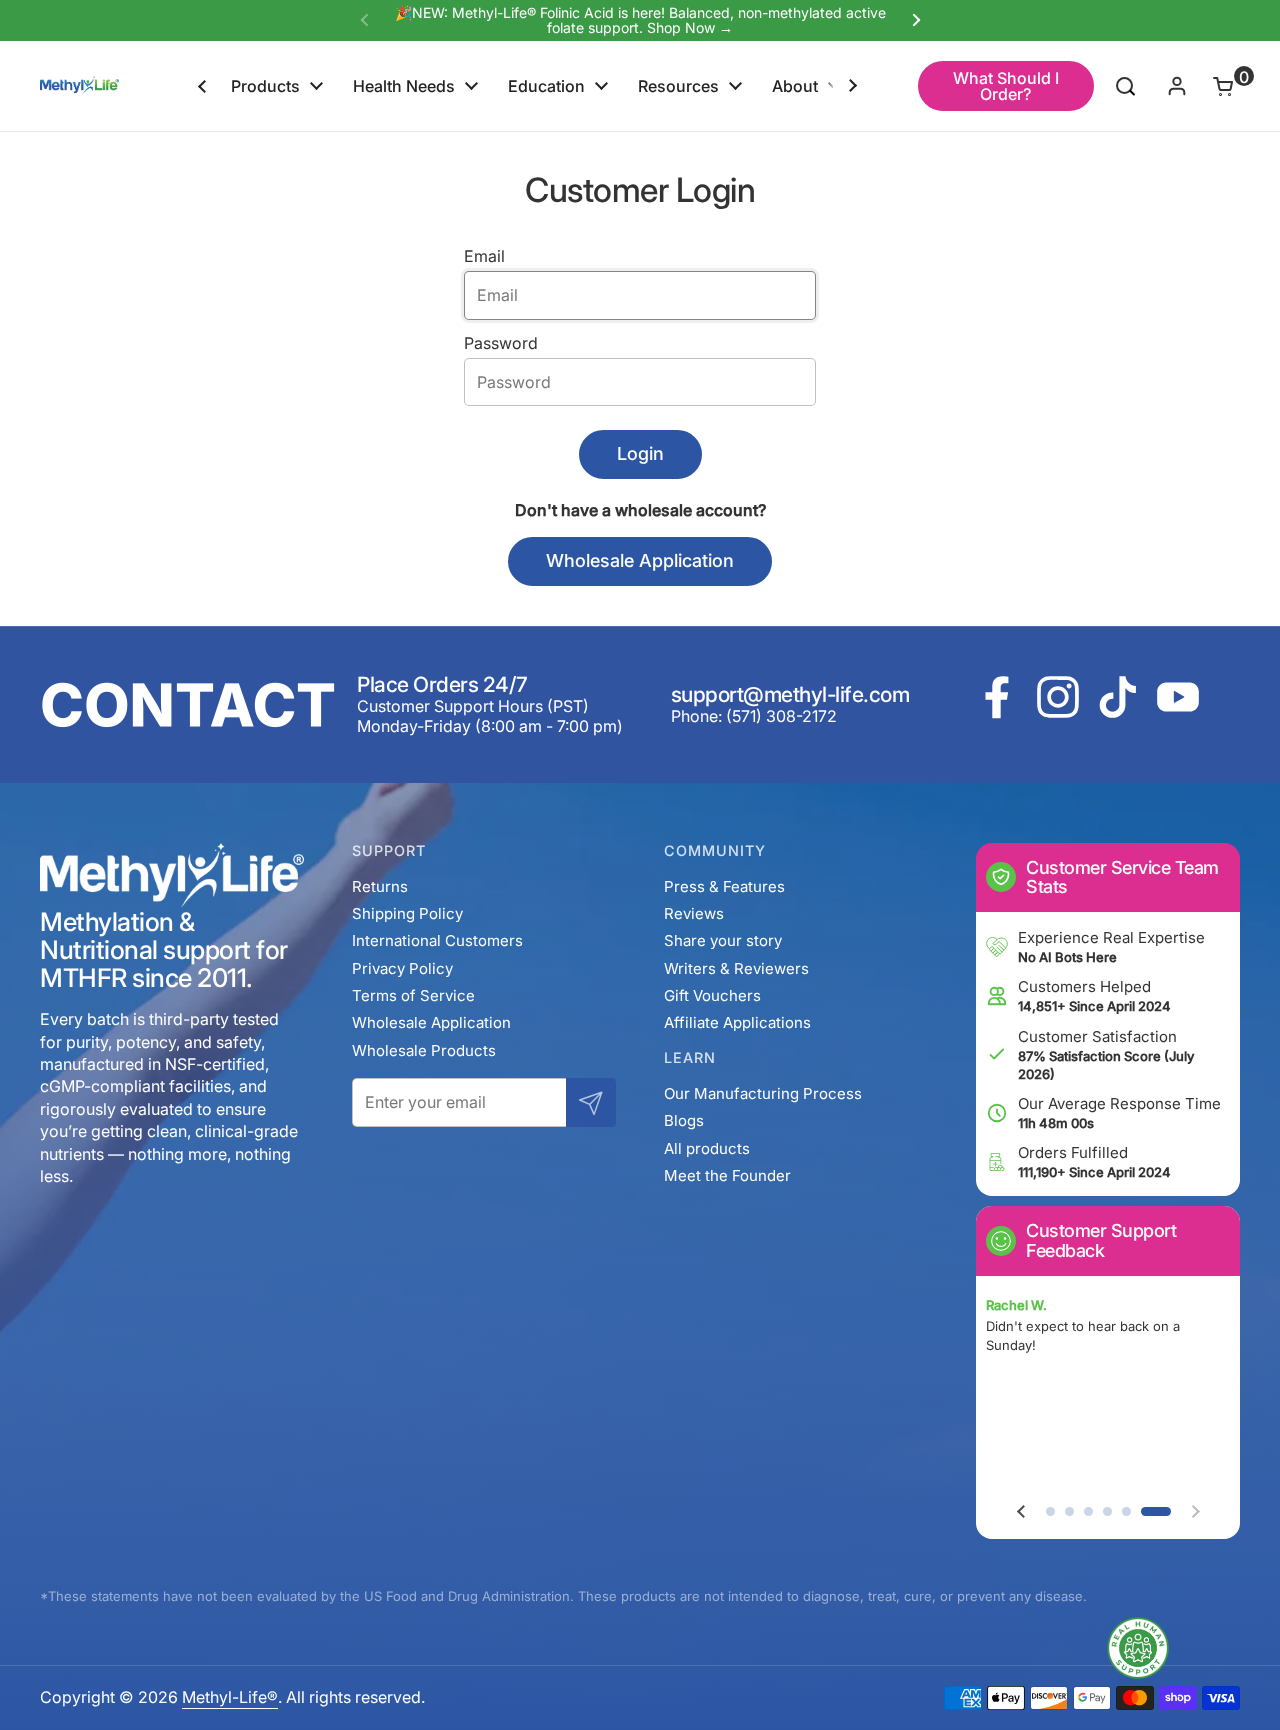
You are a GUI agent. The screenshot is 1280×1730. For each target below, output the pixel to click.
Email (484, 256)
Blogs (684, 1120)
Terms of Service (413, 995)
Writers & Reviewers (736, 968)
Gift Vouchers (712, 995)
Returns (380, 886)
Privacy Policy (402, 968)
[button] (1211, 86)
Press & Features (724, 886)
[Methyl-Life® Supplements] (79, 86)
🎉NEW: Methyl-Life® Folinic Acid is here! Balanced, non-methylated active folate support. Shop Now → (640, 20)
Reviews (694, 913)
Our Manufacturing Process (763, 1093)
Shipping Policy (407, 913)
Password (501, 343)
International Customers (437, 940)
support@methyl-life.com (790, 694)
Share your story (723, 940)
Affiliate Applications (737, 1022)
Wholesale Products (424, 1050)
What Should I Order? (1006, 86)
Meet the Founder (727, 1175)
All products (707, 1148)
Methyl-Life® (230, 1697)
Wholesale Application (431, 1022)
